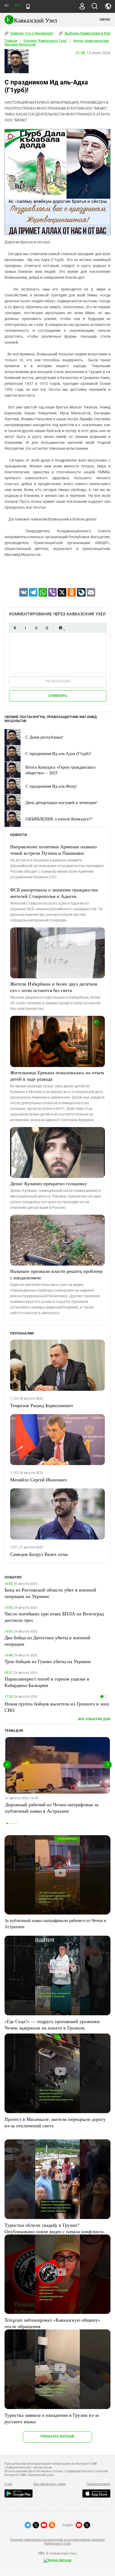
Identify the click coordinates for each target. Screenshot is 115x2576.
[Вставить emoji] (60, 628)
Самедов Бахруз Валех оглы (39, 1554)
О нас (9, 2484)
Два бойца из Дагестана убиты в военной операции (47, 1641)
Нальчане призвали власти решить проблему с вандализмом (57, 1274)
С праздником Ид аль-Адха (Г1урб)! (58, 753)
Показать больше (57, 2436)
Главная (11, 41)
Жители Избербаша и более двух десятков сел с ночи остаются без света (54, 987)
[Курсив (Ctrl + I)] (25, 628)
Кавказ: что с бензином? (32, 33)
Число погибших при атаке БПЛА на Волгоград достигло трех (54, 1617)
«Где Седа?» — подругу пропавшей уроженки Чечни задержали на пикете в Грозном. (52, 2024)
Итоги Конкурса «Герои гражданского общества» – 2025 (60, 770)
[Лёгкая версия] (28, 6)
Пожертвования (98, 2484)
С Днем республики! (44, 737)
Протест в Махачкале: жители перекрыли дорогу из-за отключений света (55, 2122)
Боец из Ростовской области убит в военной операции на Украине (50, 1593)
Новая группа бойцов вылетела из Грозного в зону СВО (57, 1707)
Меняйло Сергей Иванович (38, 1480)
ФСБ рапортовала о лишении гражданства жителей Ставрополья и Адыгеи (54, 893)
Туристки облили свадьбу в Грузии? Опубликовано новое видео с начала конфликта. (55, 2228)
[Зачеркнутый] (47, 628)
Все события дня (94, 1719)
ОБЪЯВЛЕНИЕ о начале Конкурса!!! (59, 819)
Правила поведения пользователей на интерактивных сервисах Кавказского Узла (57, 2542)
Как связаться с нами (49, 2484)
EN (17, 5)
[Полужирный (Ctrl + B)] (15, 628)
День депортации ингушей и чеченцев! (61, 802)
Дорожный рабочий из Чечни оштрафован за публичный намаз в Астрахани (52, 1808)
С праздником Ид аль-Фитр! (51, 786)
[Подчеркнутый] (36, 628)
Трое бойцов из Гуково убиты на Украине (48, 1661)
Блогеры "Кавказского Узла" (45, 41)
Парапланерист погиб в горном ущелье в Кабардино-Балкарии (47, 1682)
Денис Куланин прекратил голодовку (49, 1183)
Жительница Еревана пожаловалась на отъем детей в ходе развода (57, 1076)
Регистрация (58, 681)
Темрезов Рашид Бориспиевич (41, 1405)
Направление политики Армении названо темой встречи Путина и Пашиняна (53, 850)
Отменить (58, 696)
